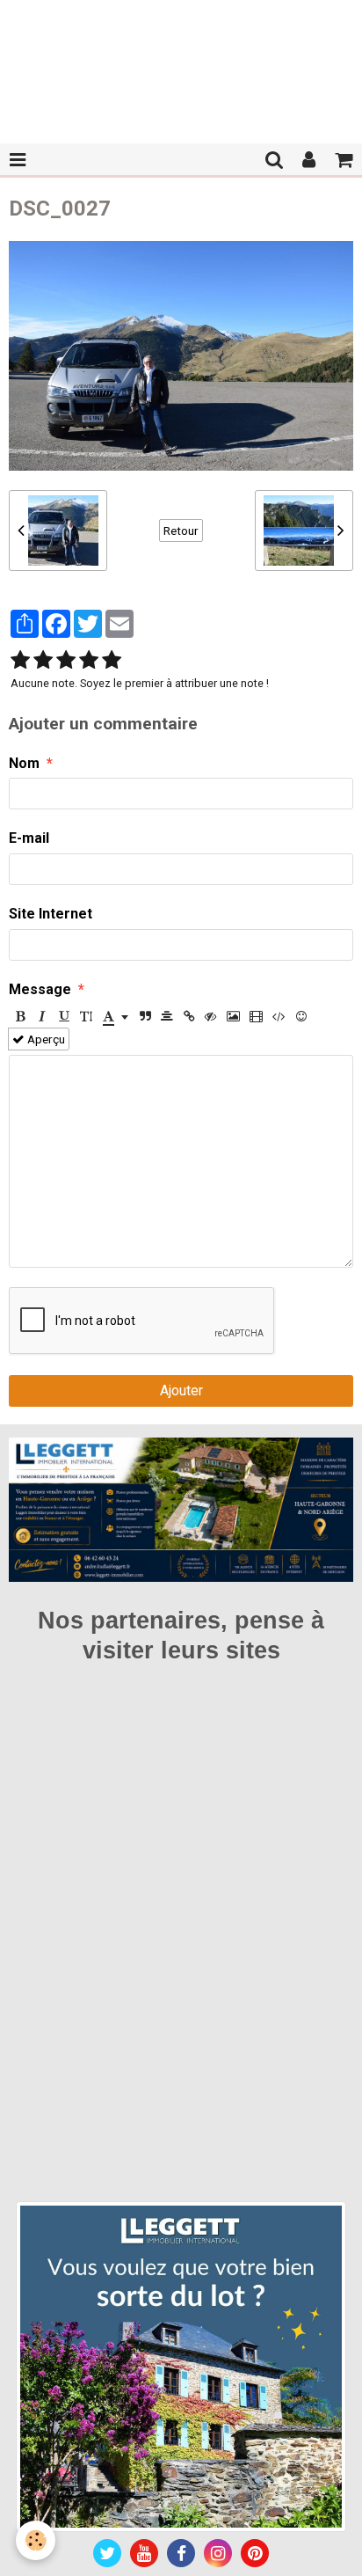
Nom (24, 763)
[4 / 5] (89, 661)
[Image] (233, 1016)
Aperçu (45, 1039)
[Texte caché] (211, 1016)
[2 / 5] (43, 661)
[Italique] (42, 1016)
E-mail (29, 838)
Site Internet (51, 914)
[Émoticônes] (301, 1016)
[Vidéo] (256, 1016)
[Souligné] (64, 1016)
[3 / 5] (66, 661)
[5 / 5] (112, 661)
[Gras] (20, 1016)
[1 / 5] (20, 661)
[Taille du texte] (86, 1016)
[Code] (279, 1016)
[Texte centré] (167, 1016)
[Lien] (189, 1016)
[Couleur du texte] (116, 1016)
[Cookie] (36, 2540)
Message (40, 989)
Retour (181, 531)
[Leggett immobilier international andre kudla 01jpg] (181, 2365)
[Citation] (145, 1016)
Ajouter (181, 1390)
